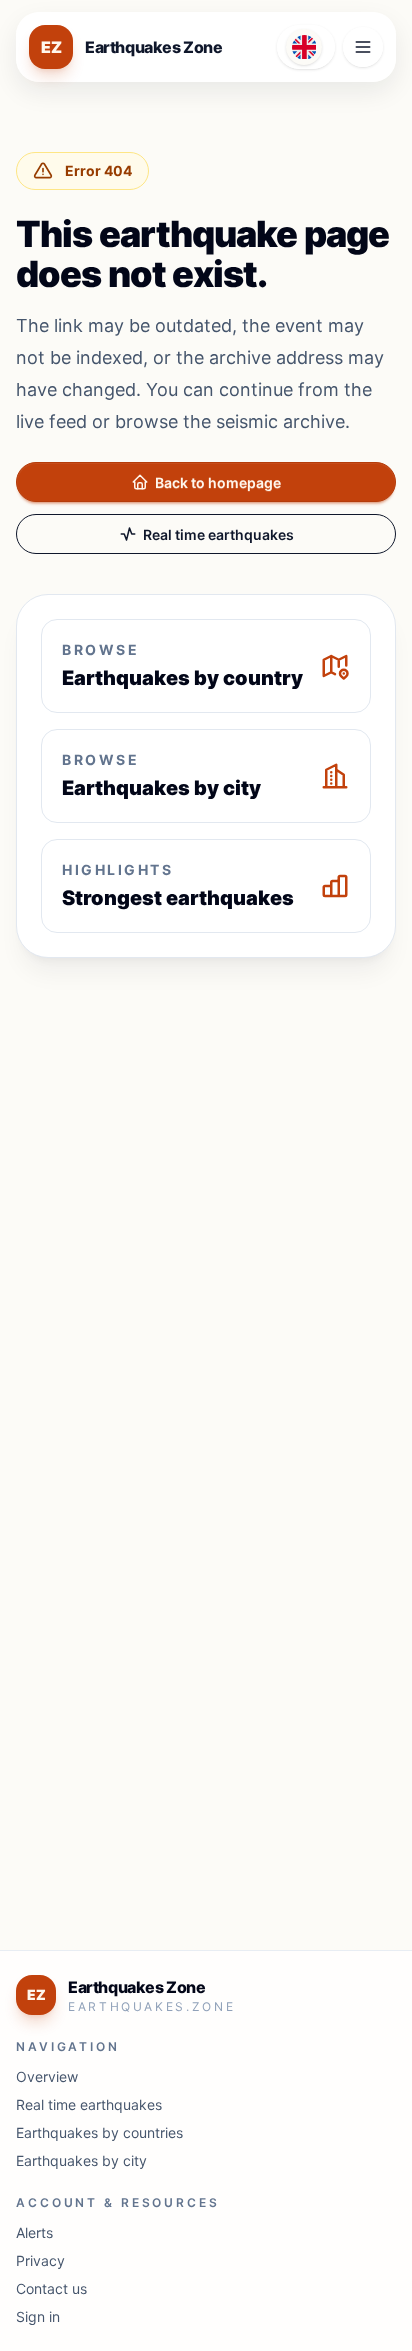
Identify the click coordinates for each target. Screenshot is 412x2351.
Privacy (40, 2260)
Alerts (34, 2232)
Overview (47, 2076)
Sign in (38, 2316)
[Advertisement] (206, 1188)
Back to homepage (218, 482)
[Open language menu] (306, 47)
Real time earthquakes (218, 534)
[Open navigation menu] (363, 47)
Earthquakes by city (81, 2160)
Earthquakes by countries (99, 2132)
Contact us (51, 2288)
